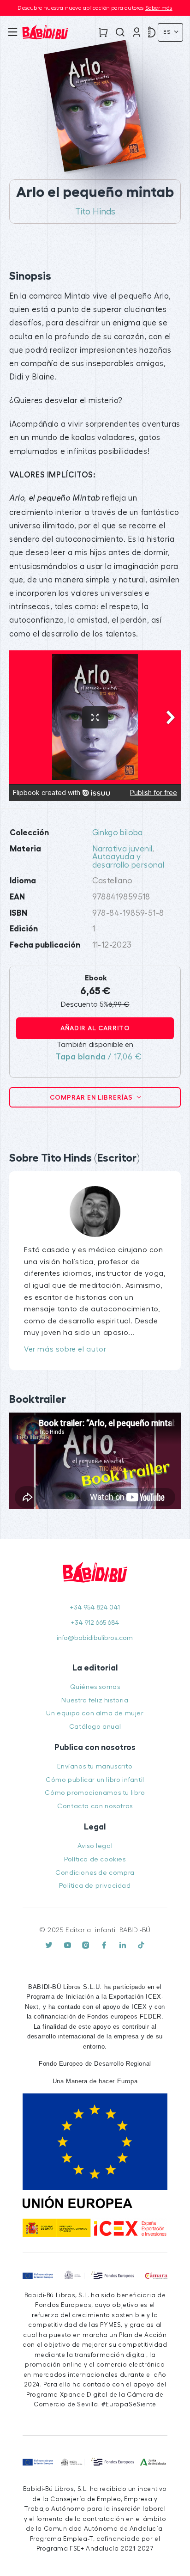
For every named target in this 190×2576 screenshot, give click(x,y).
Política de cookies (95, 1859)
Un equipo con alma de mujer (95, 1713)
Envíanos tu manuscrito (95, 1766)
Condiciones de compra (95, 1873)
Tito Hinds (95, 212)
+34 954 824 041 (95, 1607)
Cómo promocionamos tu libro (95, 1793)
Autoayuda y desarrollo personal (128, 861)
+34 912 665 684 (95, 1623)
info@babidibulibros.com (95, 1638)
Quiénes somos (95, 1687)
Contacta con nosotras (95, 1806)
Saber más (159, 8)
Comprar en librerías (92, 1097)
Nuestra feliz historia (95, 1700)
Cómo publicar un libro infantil (95, 1780)
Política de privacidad (95, 1886)
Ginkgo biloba (118, 833)
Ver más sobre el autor (65, 1349)
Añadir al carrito (95, 1028)
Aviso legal (95, 1846)
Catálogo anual (95, 1727)
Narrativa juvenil (122, 849)
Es (168, 32)
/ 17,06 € (99, 1057)
